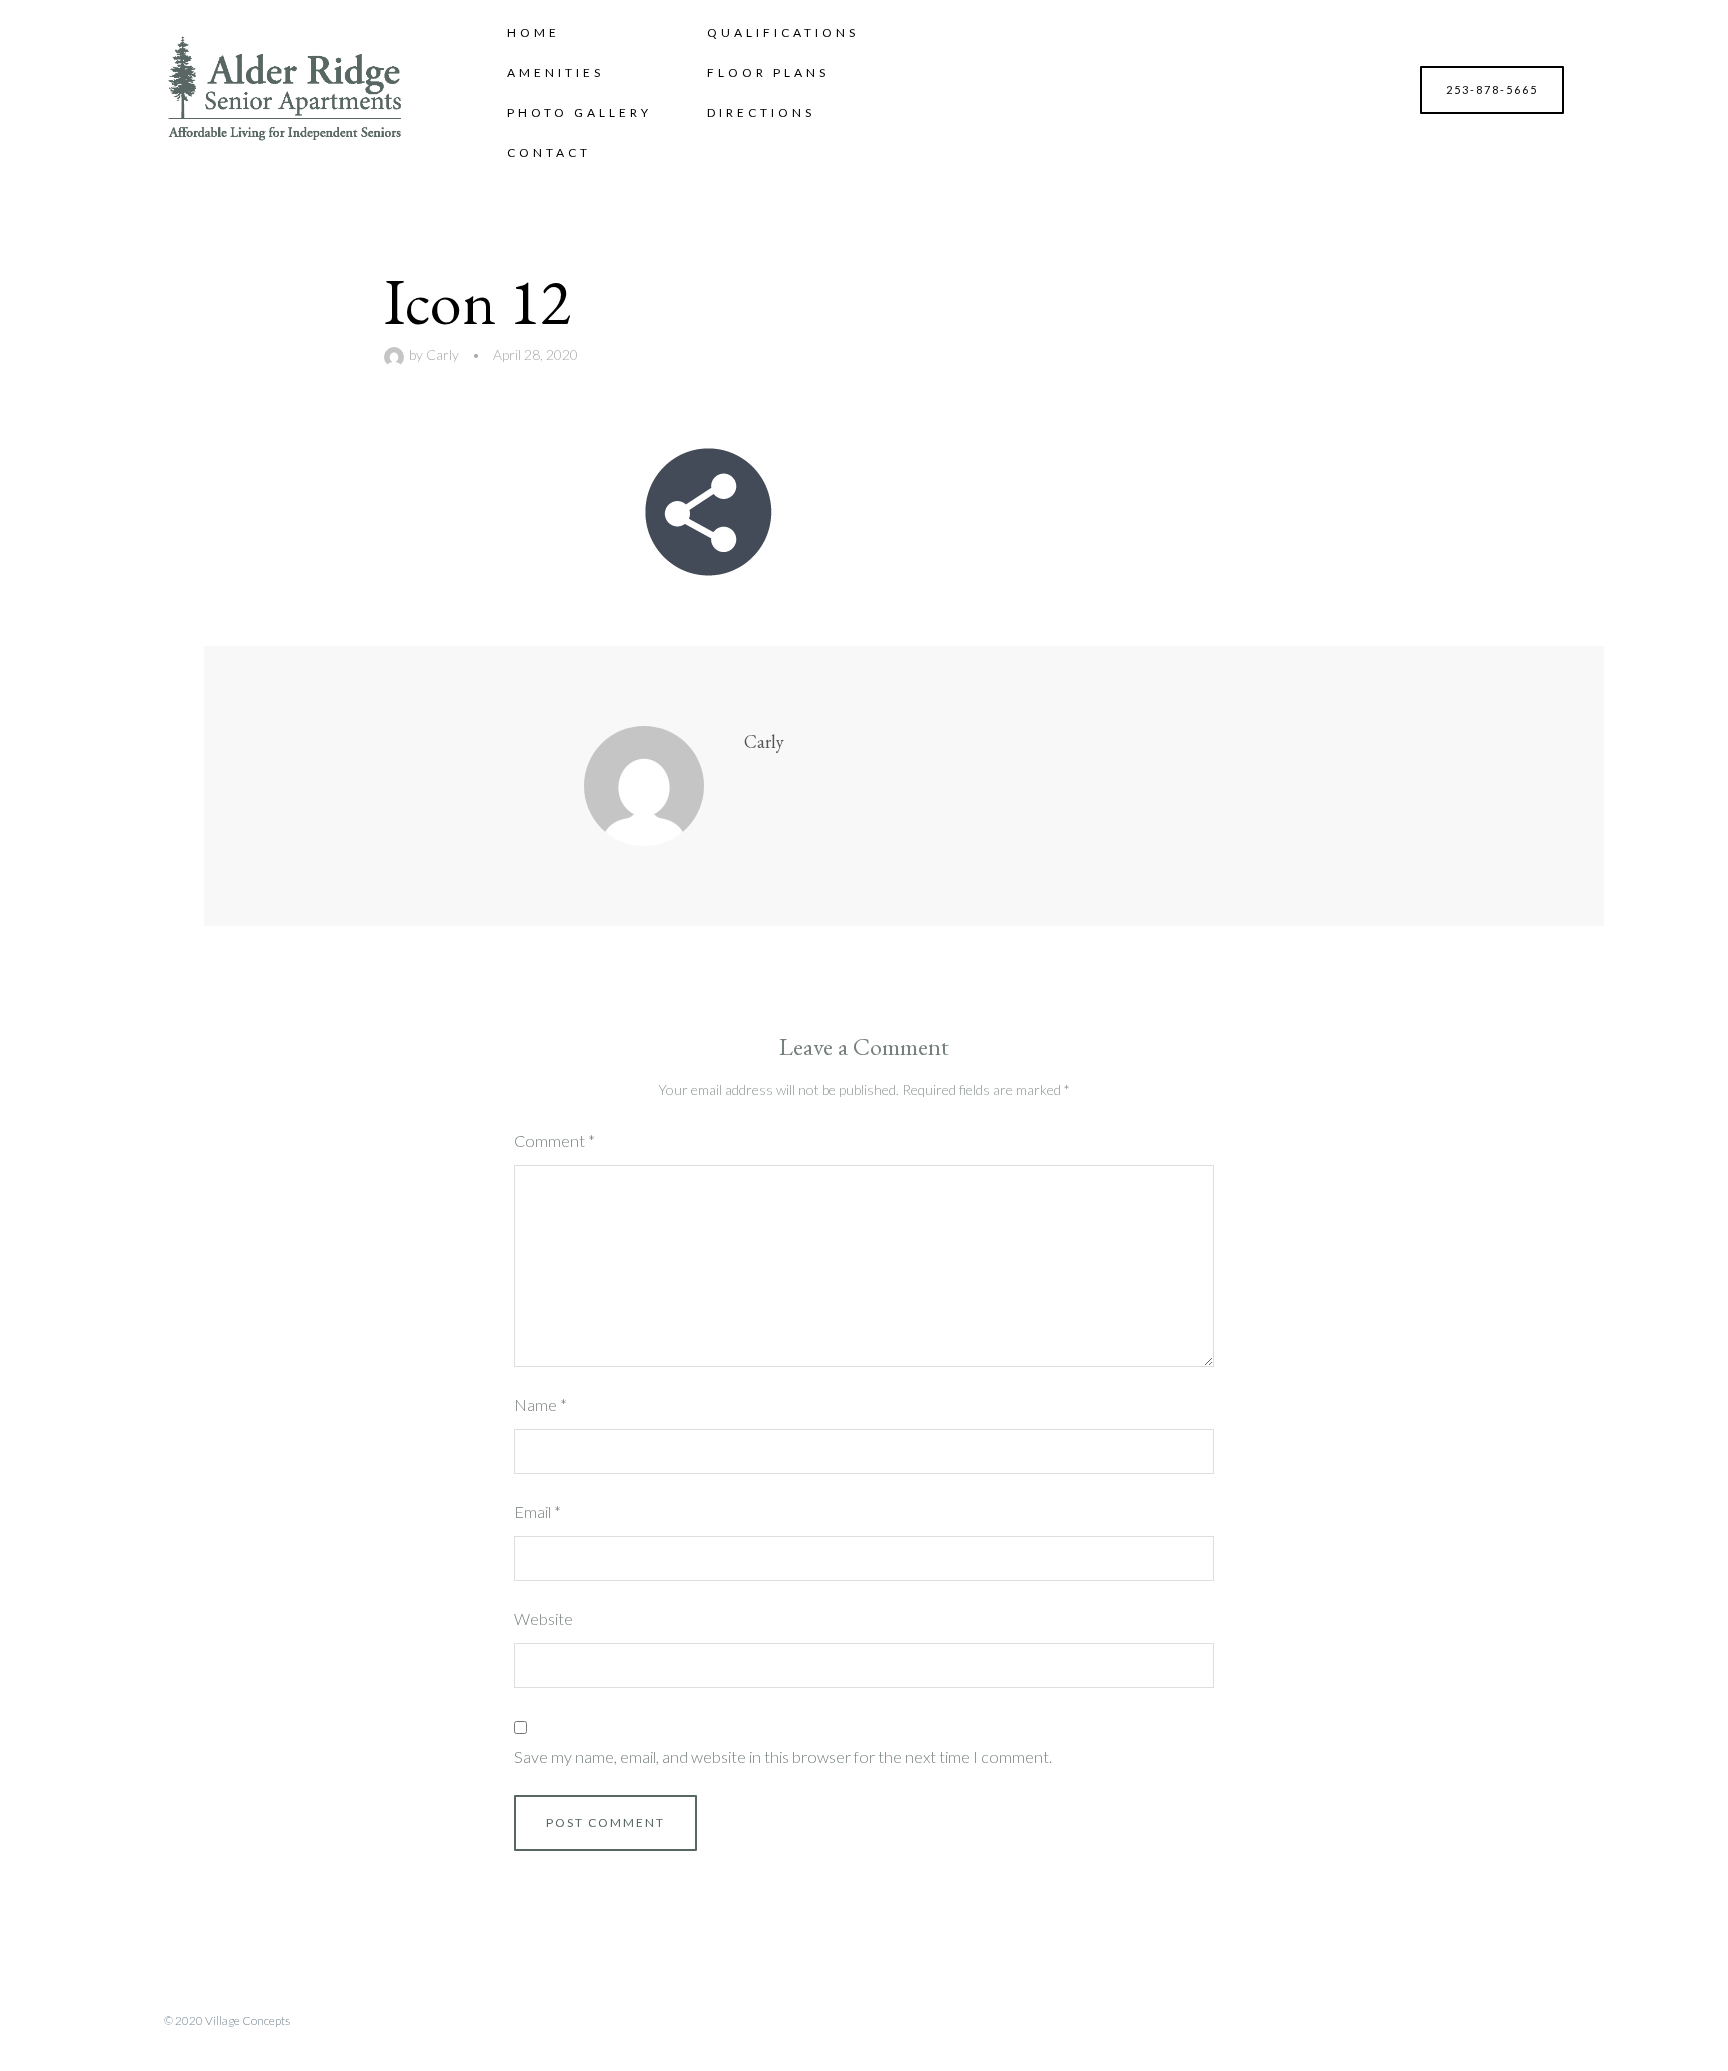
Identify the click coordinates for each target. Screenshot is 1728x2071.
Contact (549, 152)
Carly (442, 354)
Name (540, 1404)
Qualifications (783, 32)
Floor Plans (768, 72)
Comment (554, 1140)
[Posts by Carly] (396, 354)
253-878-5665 (1492, 89)
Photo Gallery (579, 112)
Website (543, 1618)
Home (533, 32)
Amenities (555, 72)
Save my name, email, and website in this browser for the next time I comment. (783, 1756)
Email (537, 1511)
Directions (761, 112)
